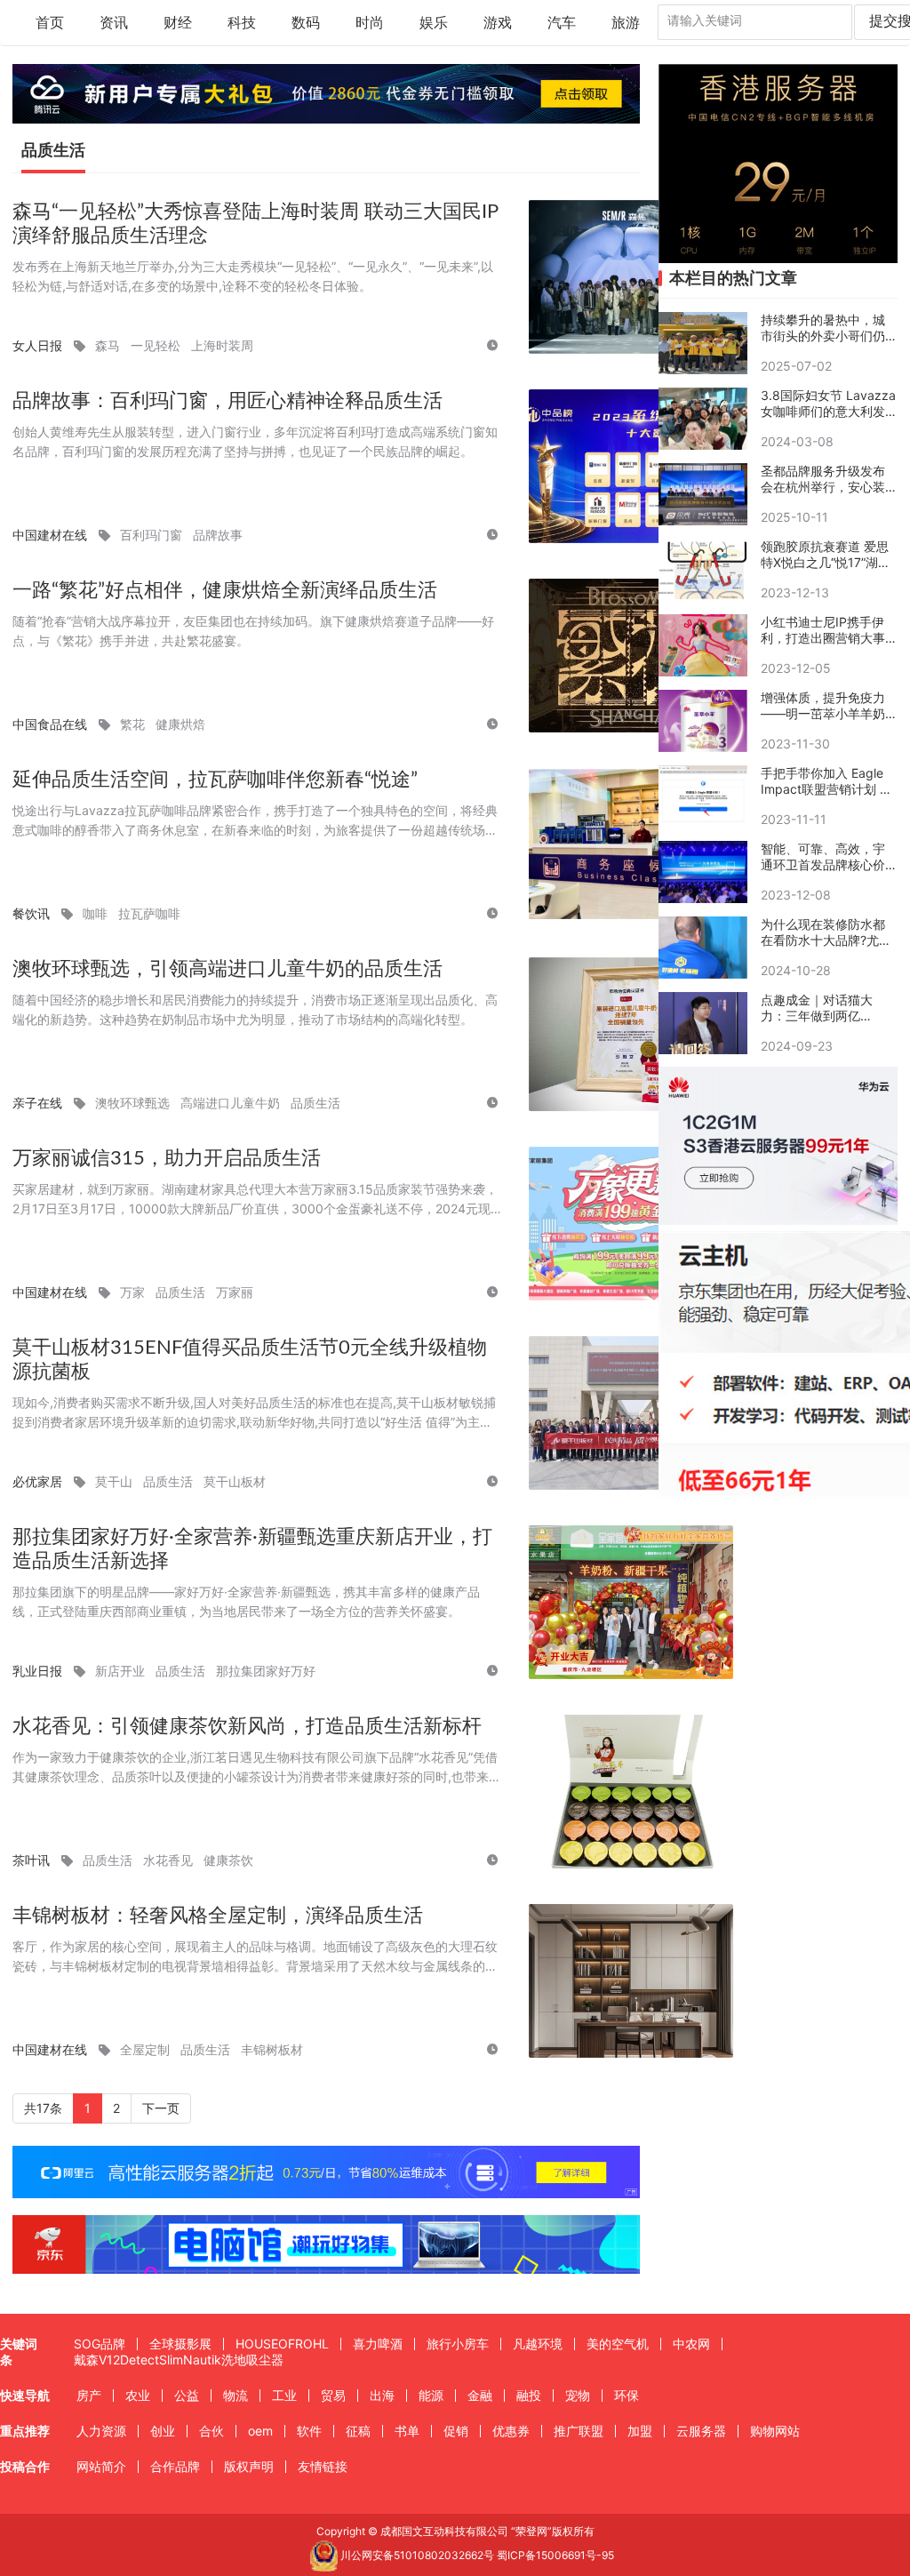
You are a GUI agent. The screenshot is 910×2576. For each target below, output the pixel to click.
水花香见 (168, 1860)
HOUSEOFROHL (282, 2344)
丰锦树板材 (272, 2049)
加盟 (640, 2431)
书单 (407, 2431)
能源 (431, 2395)
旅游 (626, 23)
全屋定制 (145, 2049)
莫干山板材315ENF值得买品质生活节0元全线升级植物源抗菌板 (250, 1360)
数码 (306, 23)
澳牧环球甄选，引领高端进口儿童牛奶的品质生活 (227, 969)
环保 (627, 2395)
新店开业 (120, 1671)
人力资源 (101, 2431)
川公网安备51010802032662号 (416, 2555)
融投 (529, 2395)
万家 (132, 1292)
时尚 (370, 23)
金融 (480, 2395)
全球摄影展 (180, 2344)
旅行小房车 (458, 2344)
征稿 (358, 2431)
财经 (178, 23)
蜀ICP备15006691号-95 (555, 2555)
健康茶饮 (228, 1860)
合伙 (212, 2431)
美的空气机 (618, 2344)
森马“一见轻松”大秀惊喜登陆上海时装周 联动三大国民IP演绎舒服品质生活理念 (255, 224)
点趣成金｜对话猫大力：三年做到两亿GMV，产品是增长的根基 (824, 1008)
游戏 (498, 23)
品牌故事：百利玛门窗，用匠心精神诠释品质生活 (227, 401)
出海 (382, 2395)
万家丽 (235, 1292)
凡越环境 (538, 2344)
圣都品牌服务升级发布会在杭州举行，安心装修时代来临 (823, 479)
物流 (235, 2395)
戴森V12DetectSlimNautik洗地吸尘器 (179, 2360)
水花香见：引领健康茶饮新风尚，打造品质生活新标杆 (247, 1726)
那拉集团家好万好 (266, 1671)
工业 (284, 2395)
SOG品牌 (100, 2344)
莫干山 (114, 1481)
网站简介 (101, 2466)
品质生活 (315, 1103)
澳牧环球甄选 (132, 1103)
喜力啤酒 (378, 2344)
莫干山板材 (235, 1481)
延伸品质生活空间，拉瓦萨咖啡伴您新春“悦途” (215, 780)
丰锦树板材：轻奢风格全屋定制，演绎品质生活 (218, 1916)
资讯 (114, 23)
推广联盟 (579, 2431)
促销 (456, 2431)
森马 (108, 345)
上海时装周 (222, 345)
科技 (242, 23)
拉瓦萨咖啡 (149, 913)
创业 (163, 2431)
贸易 (333, 2395)
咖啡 (95, 913)
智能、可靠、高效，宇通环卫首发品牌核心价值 (823, 857)
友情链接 (323, 2466)
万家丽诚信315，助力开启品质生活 (167, 1158)
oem (260, 2431)
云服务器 (701, 2431)
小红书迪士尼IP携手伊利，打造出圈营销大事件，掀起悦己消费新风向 (823, 630)
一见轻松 (156, 345)
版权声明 (249, 2466)
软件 (309, 2431)
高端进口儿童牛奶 (230, 1103)
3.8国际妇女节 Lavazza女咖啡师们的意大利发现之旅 (828, 404)
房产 (89, 2395)
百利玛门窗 (151, 535)
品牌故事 (218, 535)
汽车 (562, 23)
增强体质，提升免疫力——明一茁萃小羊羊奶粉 (823, 706)
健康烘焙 (180, 724)
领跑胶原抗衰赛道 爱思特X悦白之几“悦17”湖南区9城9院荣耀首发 (826, 555)
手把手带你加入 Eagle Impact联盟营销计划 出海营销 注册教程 (826, 781)
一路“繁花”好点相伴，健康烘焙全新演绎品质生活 (225, 590)
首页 (50, 23)
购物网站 (775, 2431)
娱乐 (434, 23)
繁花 (132, 724)
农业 (138, 2395)
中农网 (691, 2344)
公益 (187, 2395)
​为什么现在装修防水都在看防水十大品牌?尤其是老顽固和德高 (826, 932)
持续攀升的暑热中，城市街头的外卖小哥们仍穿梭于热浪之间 (823, 328)
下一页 (161, 2108)
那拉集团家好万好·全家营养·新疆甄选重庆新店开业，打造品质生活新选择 (252, 1549)
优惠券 (511, 2431)
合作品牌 (175, 2466)
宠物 (578, 2395)
